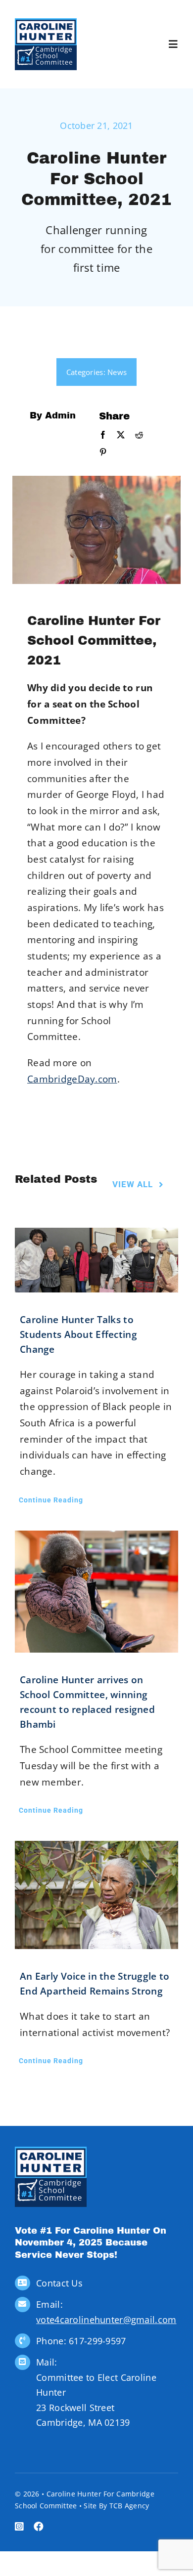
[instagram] (19, 2527)
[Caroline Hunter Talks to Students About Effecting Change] (96, 1260)
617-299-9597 (97, 2341)
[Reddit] (139, 435)
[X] (121, 435)
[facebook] (39, 2527)
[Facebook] (103, 435)
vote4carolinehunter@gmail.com (106, 2320)
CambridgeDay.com (72, 1079)
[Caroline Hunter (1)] (46, 23)
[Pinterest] (103, 453)
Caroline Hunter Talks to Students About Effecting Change (78, 1334)
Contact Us (59, 2283)
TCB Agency (129, 2506)
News (117, 372)
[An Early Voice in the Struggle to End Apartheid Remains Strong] (96, 1895)
